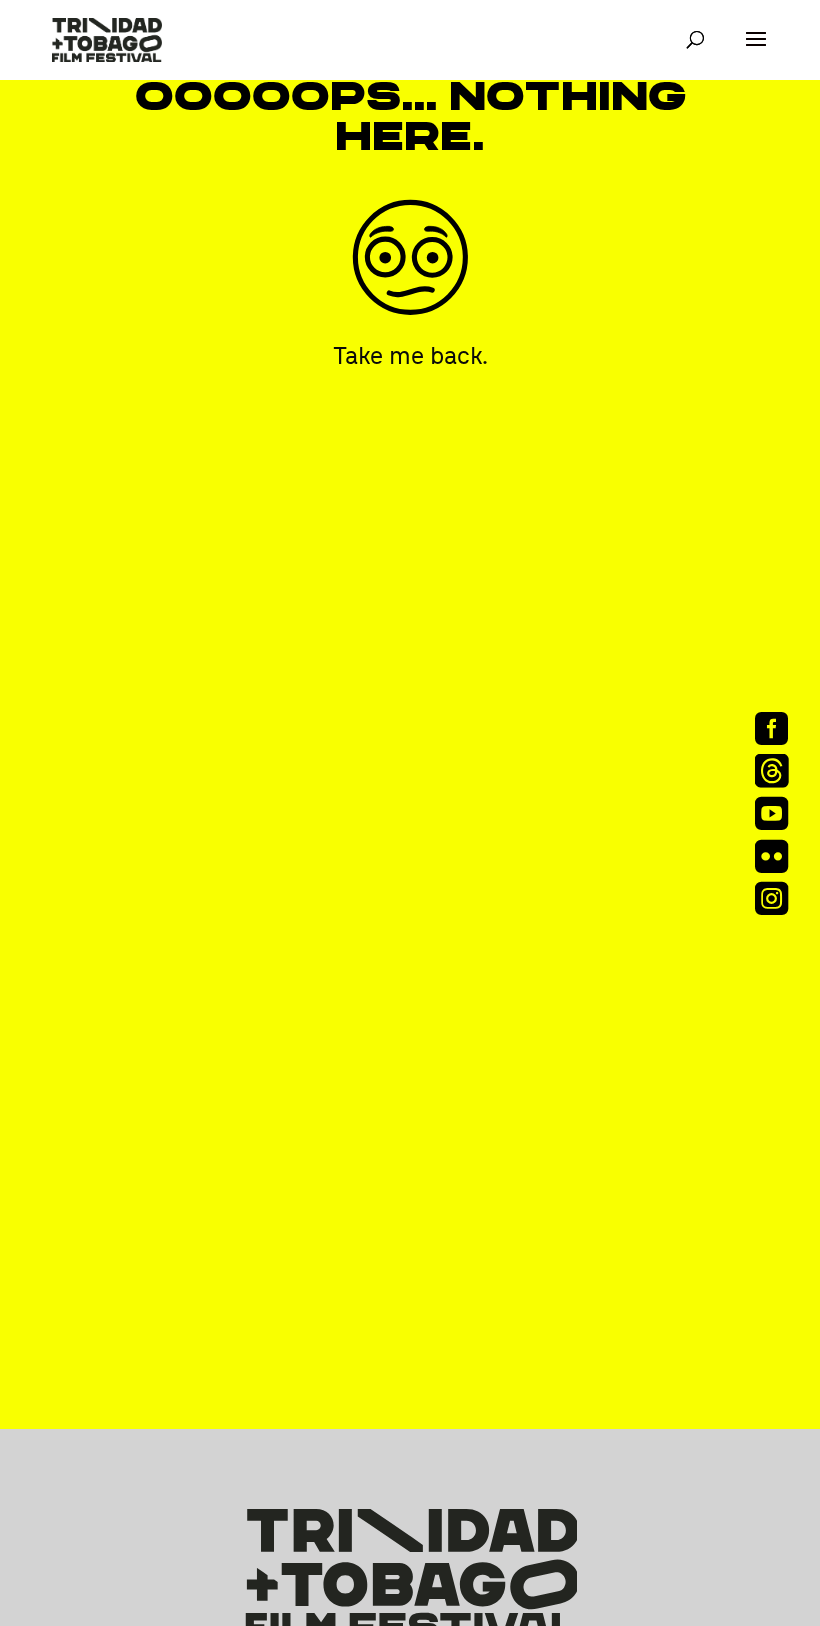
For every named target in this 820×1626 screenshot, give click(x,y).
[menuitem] (778, 728)
